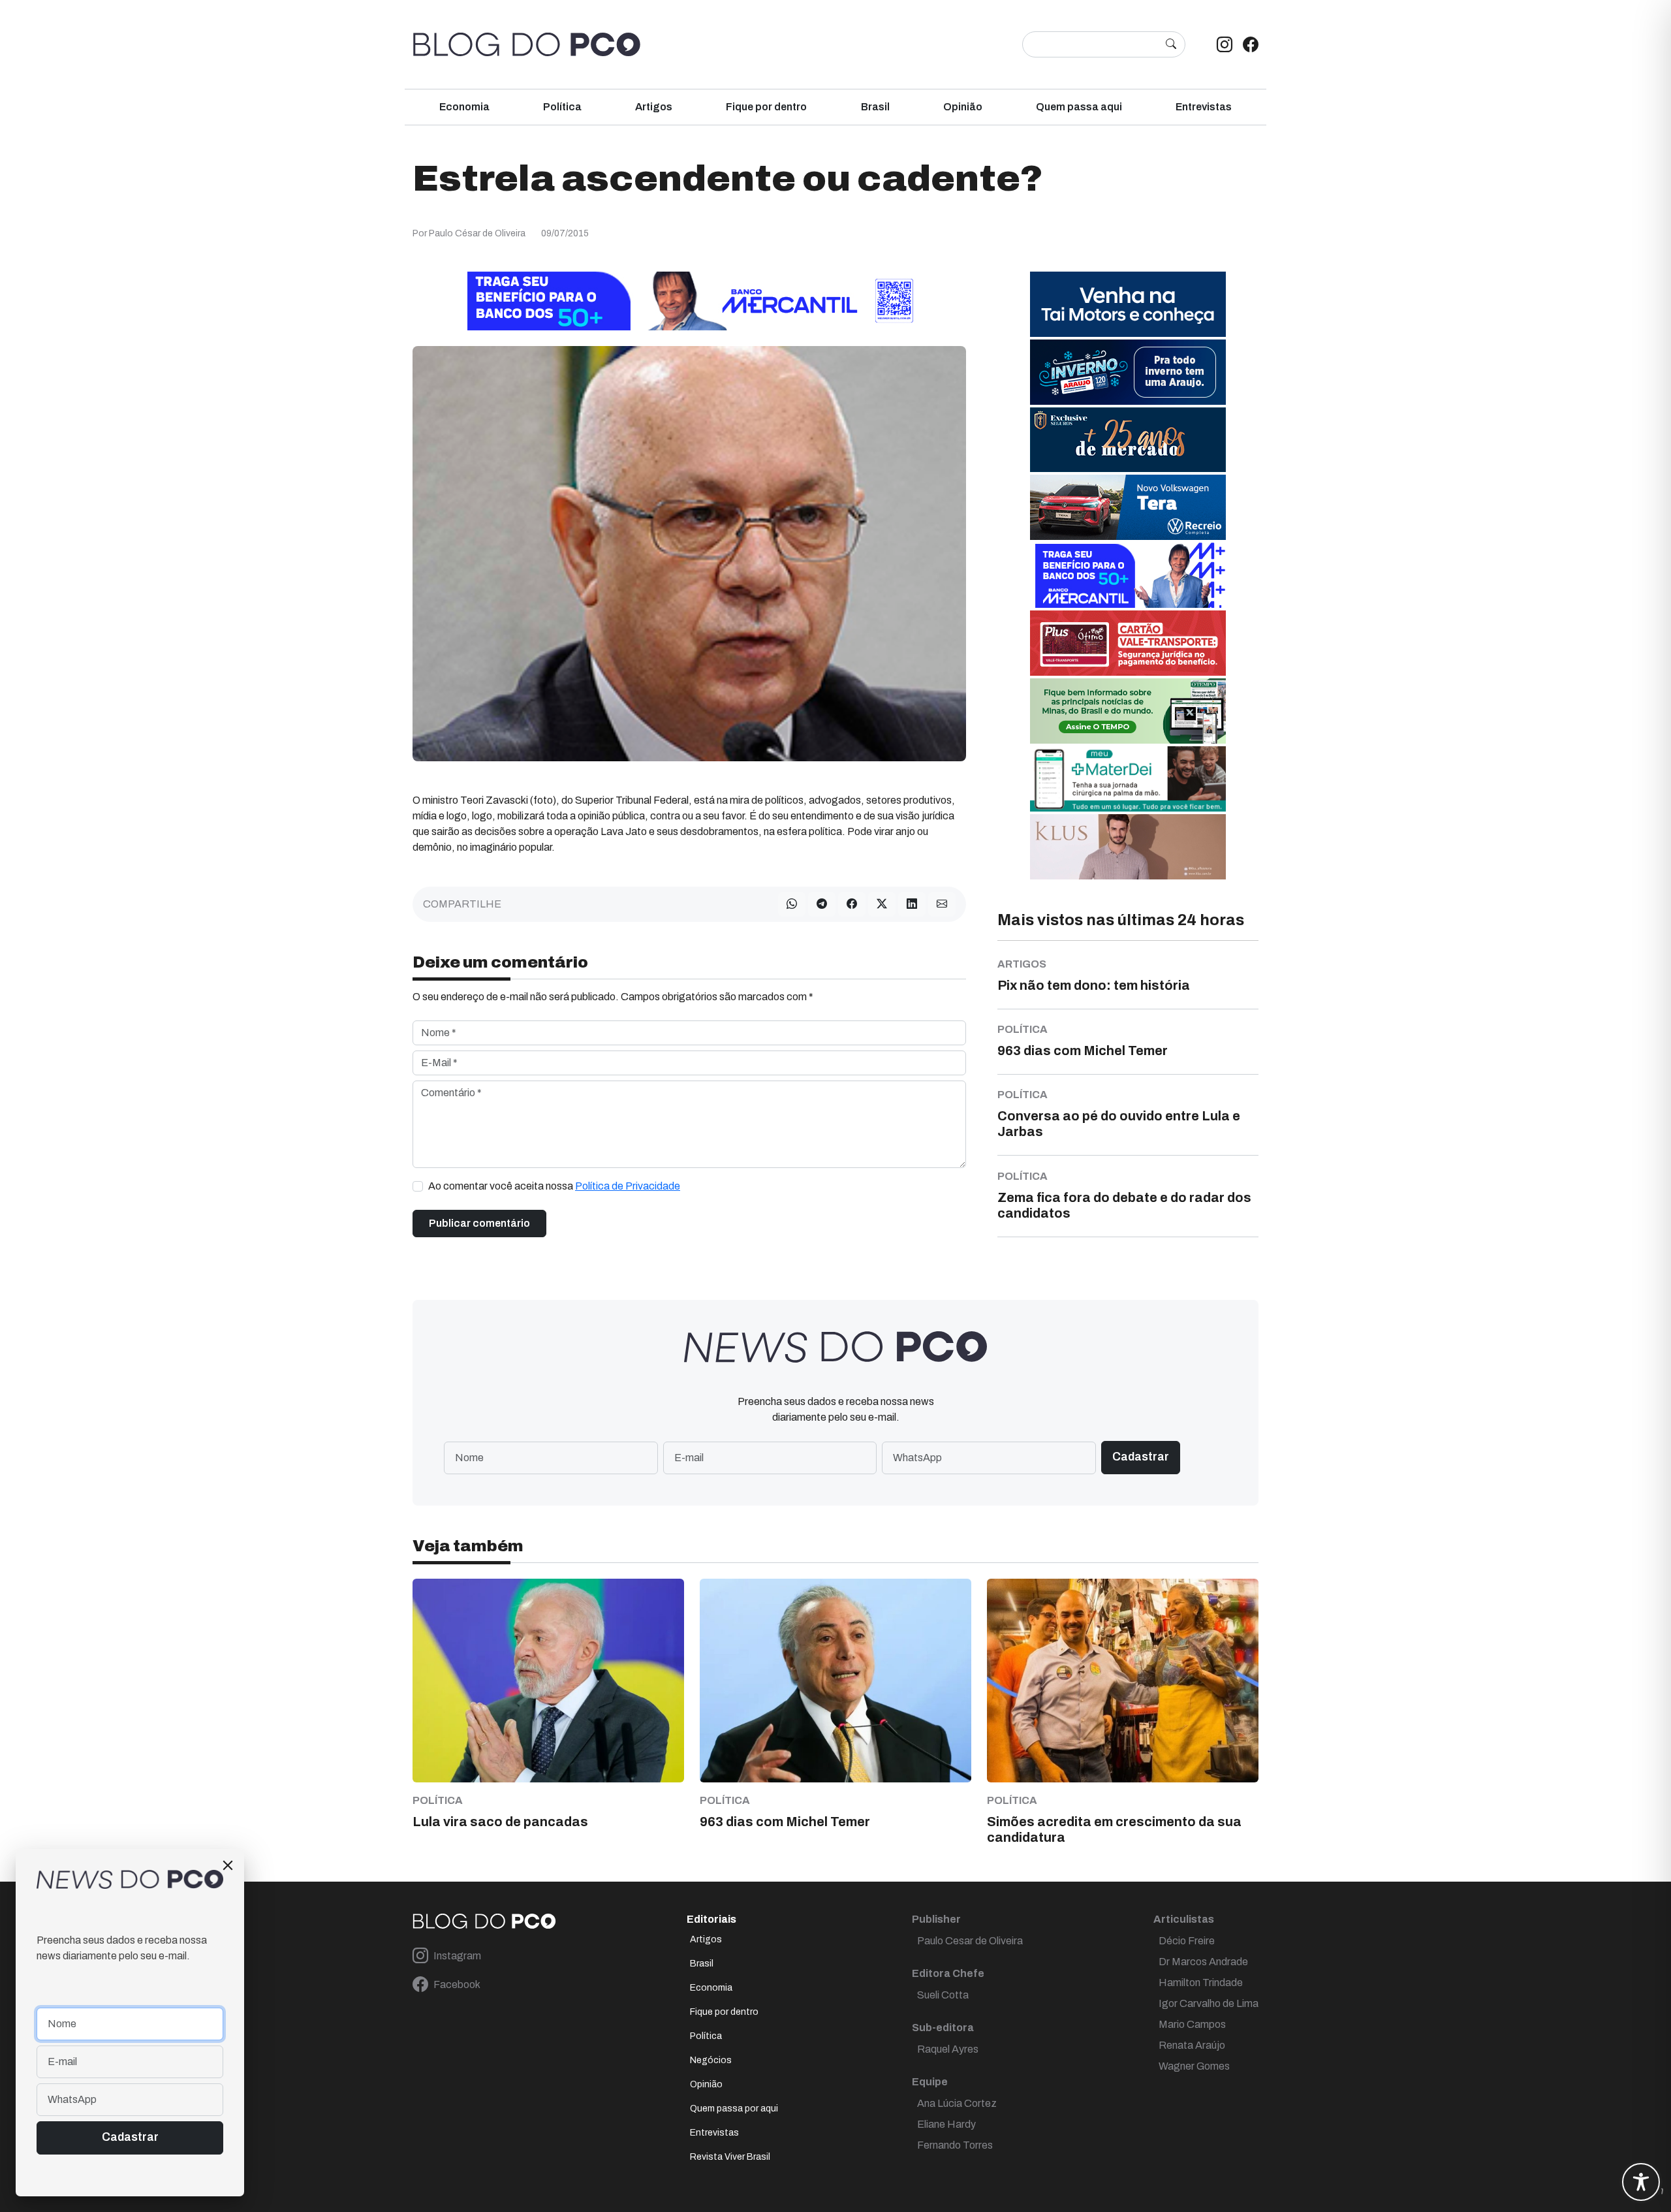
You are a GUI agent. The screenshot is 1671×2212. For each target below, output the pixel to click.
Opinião (963, 107)
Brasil (875, 107)
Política (562, 107)
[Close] (228, 1865)
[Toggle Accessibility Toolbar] (1641, 2182)
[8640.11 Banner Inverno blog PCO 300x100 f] (1128, 371)
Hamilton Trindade (1201, 1983)
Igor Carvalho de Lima (1209, 2003)
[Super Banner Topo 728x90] (689, 300)
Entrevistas (1204, 107)
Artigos (654, 107)
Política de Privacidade (628, 1186)
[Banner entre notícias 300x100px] (1128, 574)
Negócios (711, 2060)
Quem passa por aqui (734, 2109)
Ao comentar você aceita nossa (554, 1186)
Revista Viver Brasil (730, 2157)
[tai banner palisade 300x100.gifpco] (1128, 303)
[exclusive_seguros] (1128, 439)
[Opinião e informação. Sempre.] (527, 44)
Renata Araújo (1192, 2045)
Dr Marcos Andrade (1203, 1962)
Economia (464, 107)
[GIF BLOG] (1128, 642)
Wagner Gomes (1194, 2066)
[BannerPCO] (1128, 846)
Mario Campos (1192, 2024)
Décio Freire (1187, 1941)
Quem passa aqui (1079, 107)
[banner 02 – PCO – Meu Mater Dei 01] (1128, 778)
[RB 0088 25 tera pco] (1128, 506)
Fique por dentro (766, 107)
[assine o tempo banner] (1128, 710)
